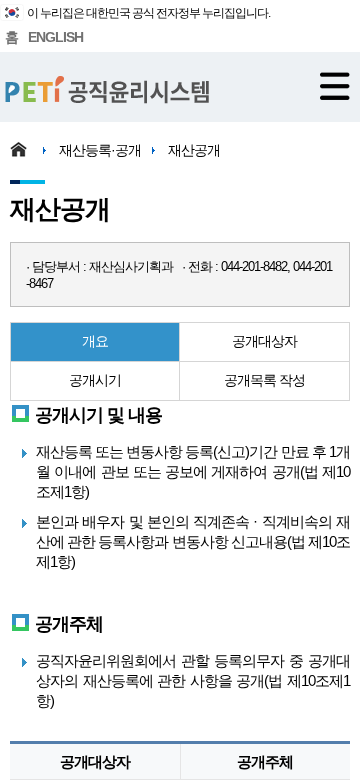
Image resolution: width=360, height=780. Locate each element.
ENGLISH (55, 37)
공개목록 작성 (264, 380)
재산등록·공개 (100, 150)
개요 (95, 341)
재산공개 (194, 150)
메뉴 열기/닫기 (335, 86)
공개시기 (95, 380)
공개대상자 (264, 341)
